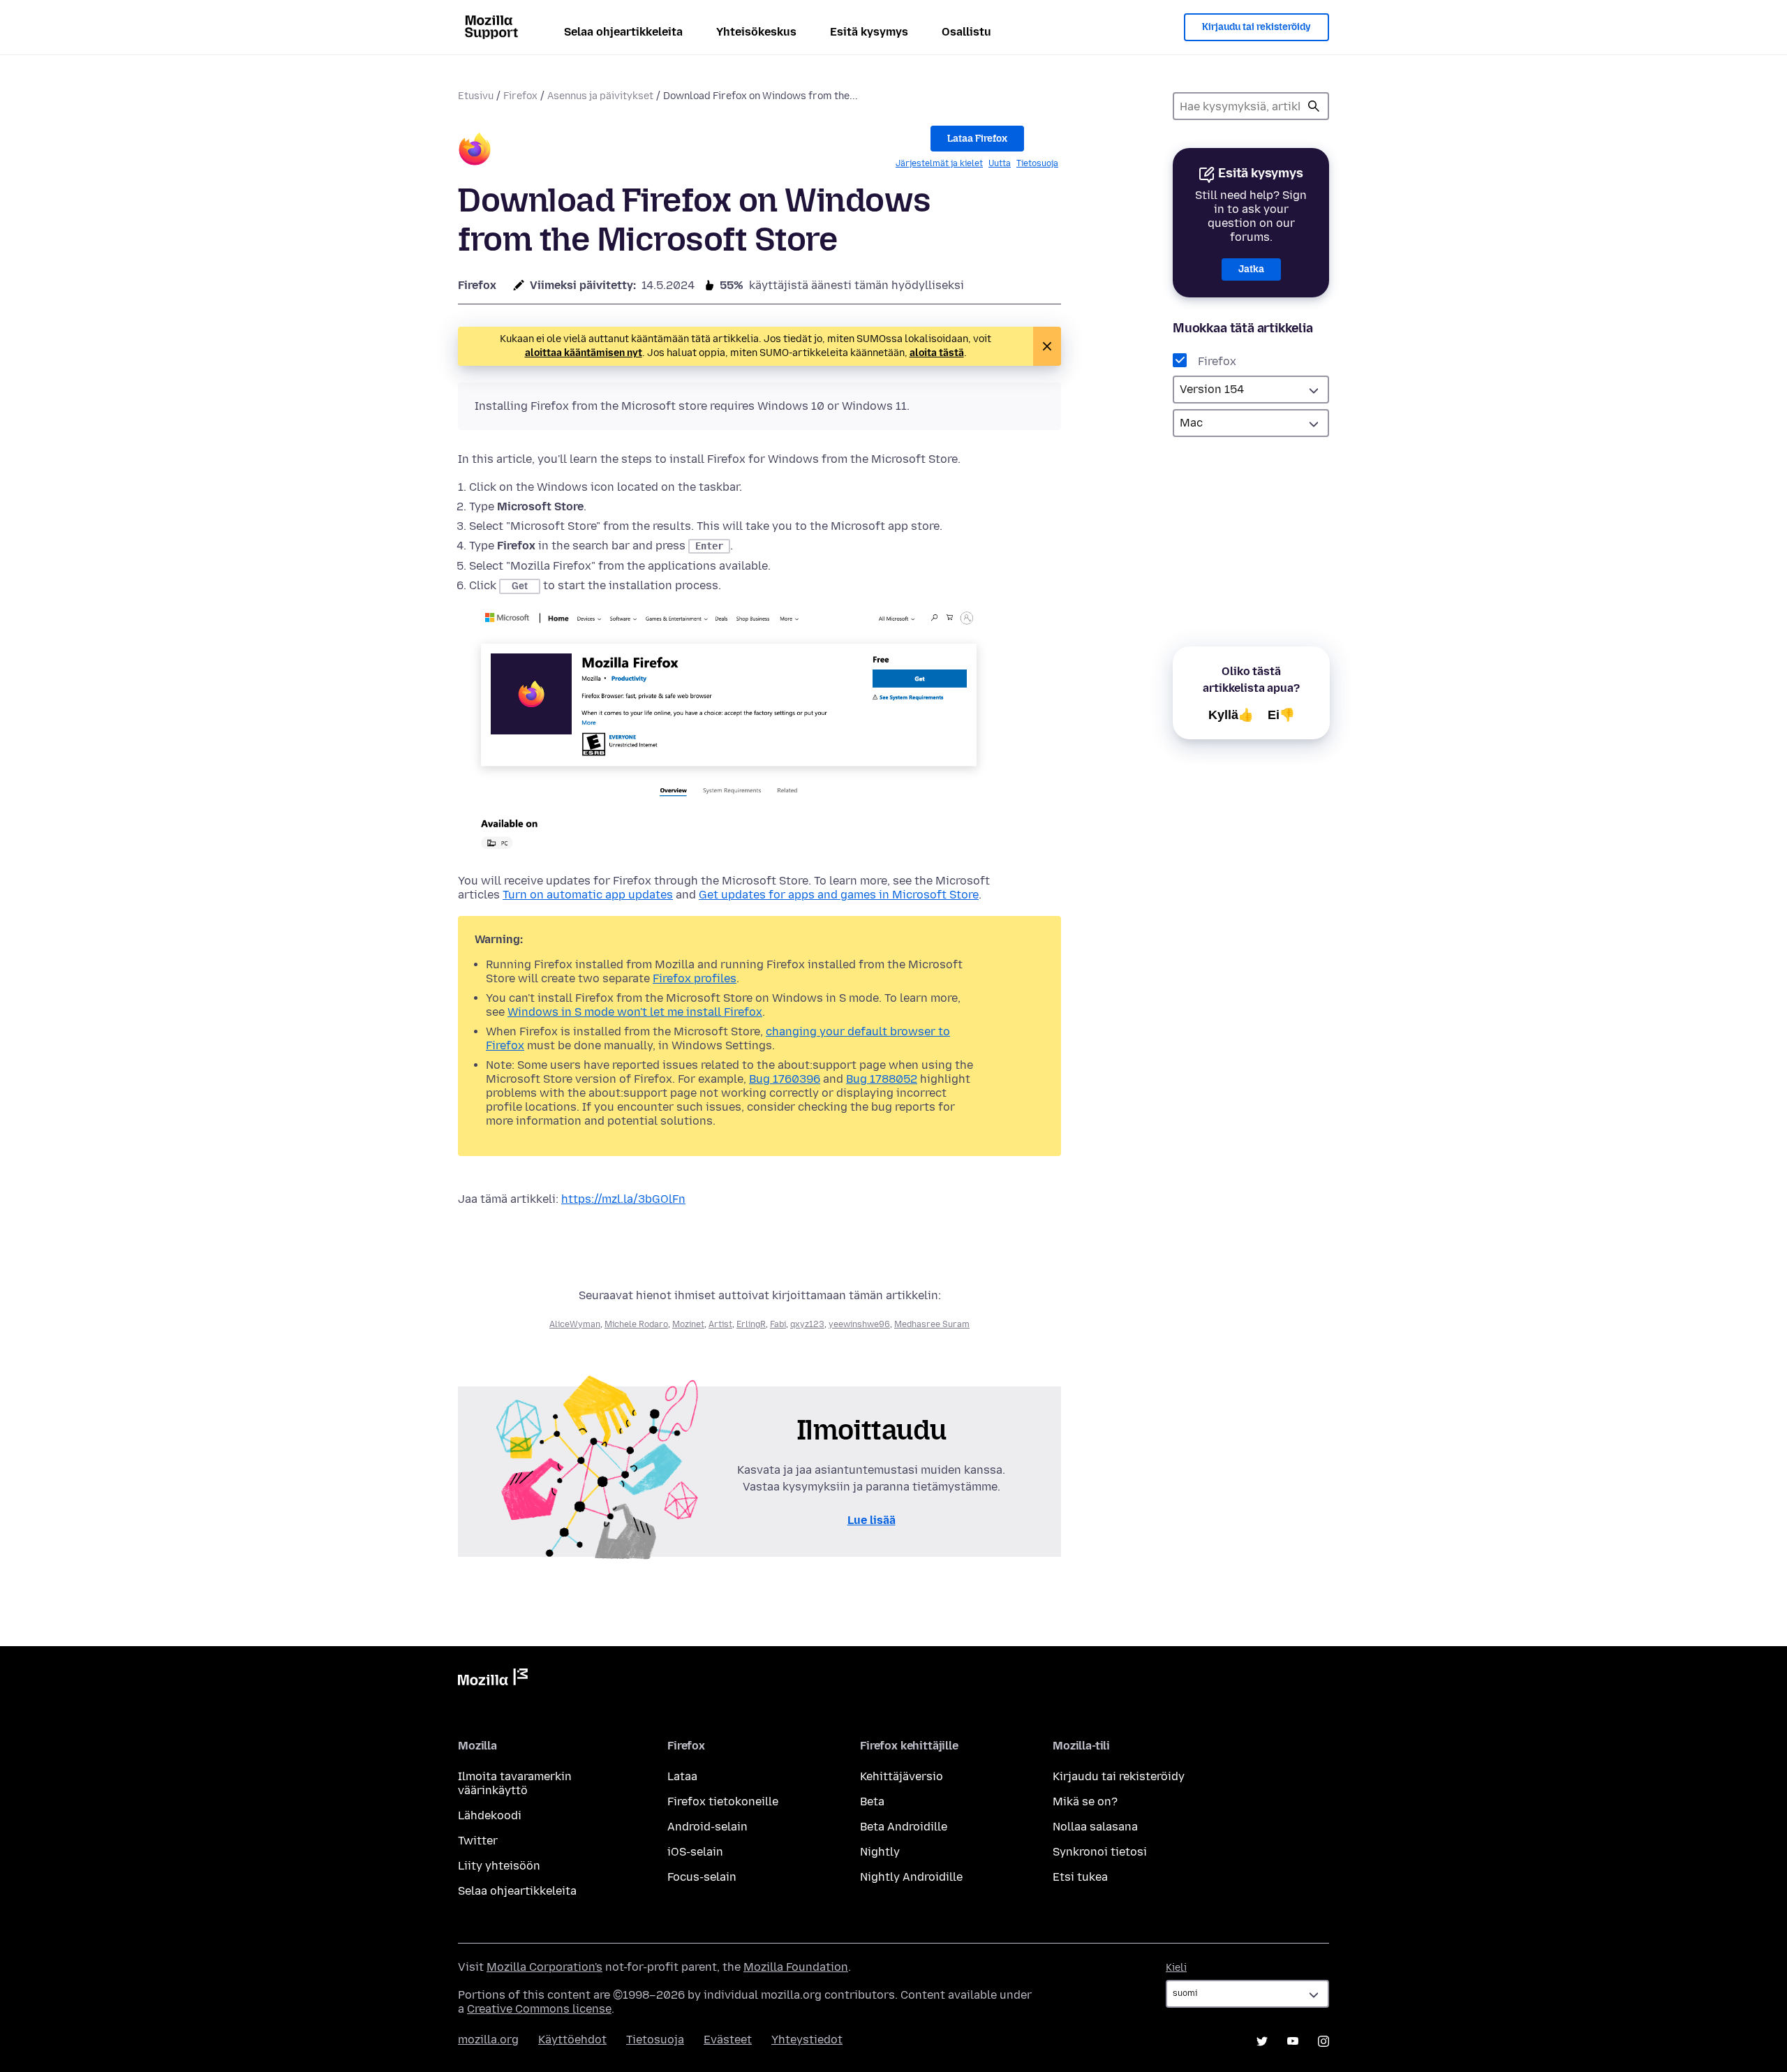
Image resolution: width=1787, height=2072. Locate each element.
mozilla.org (488, 2040)
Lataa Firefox (977, 139)
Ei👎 (1281, 715)
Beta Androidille (904, 1827)
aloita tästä (937, 353)
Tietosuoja (1037, 163)
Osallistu (966, 32)
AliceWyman (575, 1324)
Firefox (520, 96)
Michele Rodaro (636, 1324)
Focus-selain (702, 1877)
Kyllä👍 (1231, 715)
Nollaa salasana (1095, 1827)
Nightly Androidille (911, 1877)
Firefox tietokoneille (723, 1801)
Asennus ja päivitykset (600, 96)
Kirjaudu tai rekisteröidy (1256, 27)
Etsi (1314, 106)
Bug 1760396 (785, 1079)
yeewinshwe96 (859, 1324)
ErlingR (751, 1324)
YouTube (1293, 2041)
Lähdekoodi (490, 1815)
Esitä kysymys (869, 32)
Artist (720, 1324)
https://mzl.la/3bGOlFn (623, 1199)
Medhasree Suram (932, 1324)
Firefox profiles (695, 978)
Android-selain (707, 1827)
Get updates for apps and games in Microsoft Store (839, 895)
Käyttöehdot (572, 2040)
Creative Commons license (539, 2009)
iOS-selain (695, 1852)
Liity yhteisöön (499, 1866)
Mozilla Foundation (796, 1967)
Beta (872, 1801)
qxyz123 (807, 1324)
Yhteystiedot (807, 2040)
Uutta (1000, 163)
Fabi (778, 1324)
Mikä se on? (1085, 1801)
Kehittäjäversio (902, 1776)
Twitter (478, 1841)
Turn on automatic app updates (588, 895)
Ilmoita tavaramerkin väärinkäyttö (515, 1783)
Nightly (880, 1852)
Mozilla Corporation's (544, 1967)
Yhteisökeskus (756, 32)
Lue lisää (872, 1520)
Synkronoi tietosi (1100, 1852)
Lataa (682, 1776)
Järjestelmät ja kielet (939, 163)
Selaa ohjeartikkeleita (623, 32)
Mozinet (688, 1324)
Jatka (1251, 269)
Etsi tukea (1080, 1877)
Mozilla (493, 1680)
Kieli (1176, 1968)
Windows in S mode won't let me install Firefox (635, 1012)
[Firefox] (475, 151)
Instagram (1323, 2041)
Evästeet (728, 2040)
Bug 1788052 (882, 1079)
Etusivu (476, 96)
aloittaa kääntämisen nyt (584, 353)
